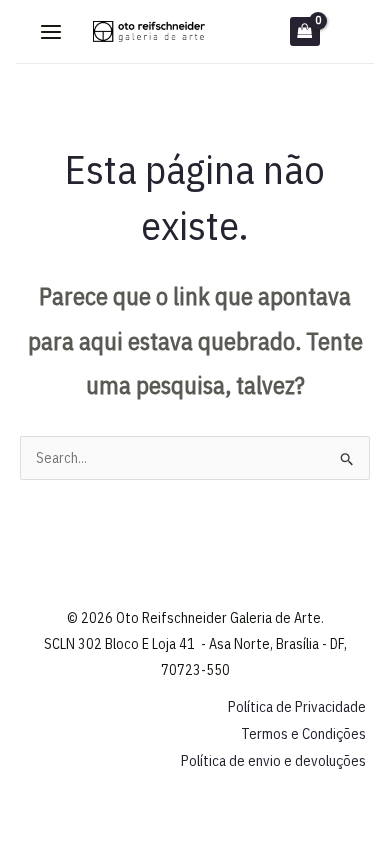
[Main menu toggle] (52, 32)
